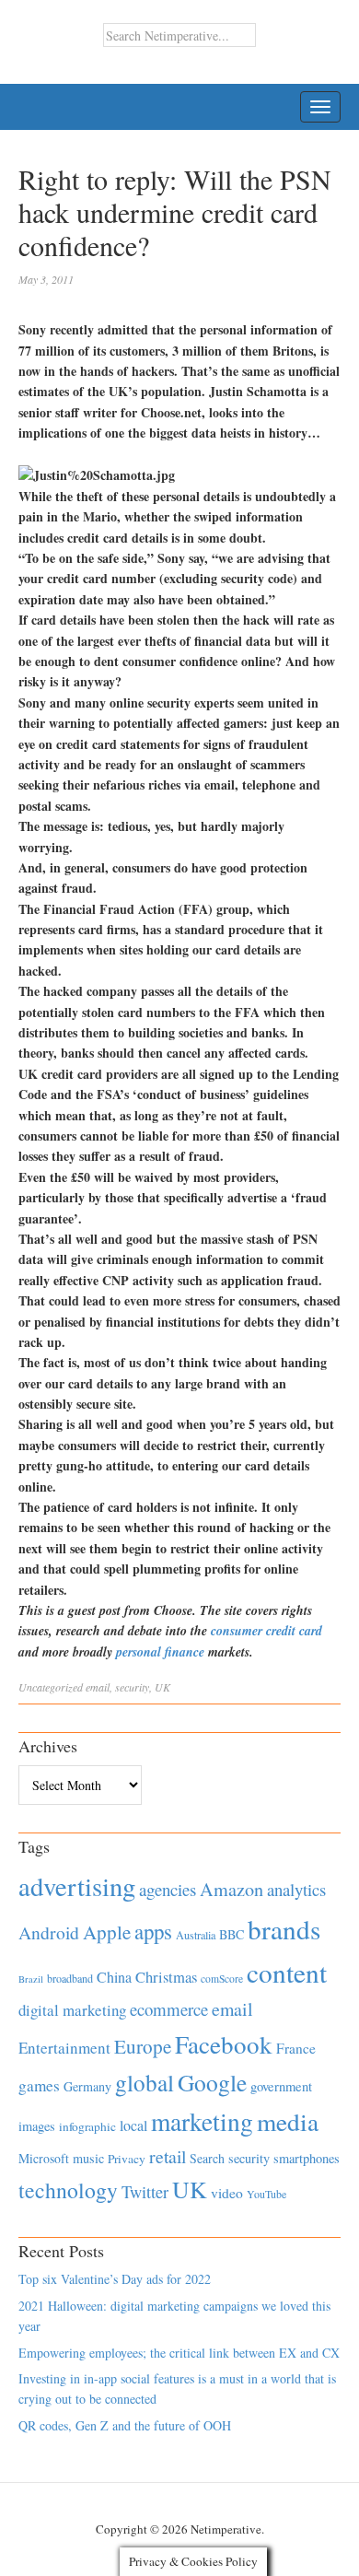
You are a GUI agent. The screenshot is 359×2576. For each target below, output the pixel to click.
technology (68, 2190)
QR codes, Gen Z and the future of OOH (125, 2425)
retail (168, 2156)
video (227, 2193)
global (145, 2082)
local (133, 2125)
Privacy (127, 2159)
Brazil (31, 1979)
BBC (232, 1934)
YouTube (266, 2194)
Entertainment (64, 2048)
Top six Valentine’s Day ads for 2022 (115, 2279)
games (39, 2085)
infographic (87, 2126)
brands (284, 1929)
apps (153, 1931)
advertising (77, 1886)
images (37, 2126)
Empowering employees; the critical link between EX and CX (179, 2353)
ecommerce (169, 2009)
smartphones (307, 2158)
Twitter (145, 2192)
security (132, 1687)
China (114, 1977)
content (287, 1972)
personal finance (160, 1652)
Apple (107, 1932)
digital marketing (72, 2010)
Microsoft (44, 2158)
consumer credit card (266, 1631)
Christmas (166, 1977)
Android (49, 1932)
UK (162, 1687)
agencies (168, 1889)
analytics (296, 1889)
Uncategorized (51, 1687)
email (98, 1687)
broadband (70, 1978)
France (296, 2048)
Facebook (224, 2044)
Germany (87, 2086)
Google (212, 2082)
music (88, 2158)
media (288, 2121)
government (281, 2086)
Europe (143, 2046)
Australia (196, 1935)
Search (207, 2158)
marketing (202, 2121)
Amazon (232, 1889)
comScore (222, 1979)
